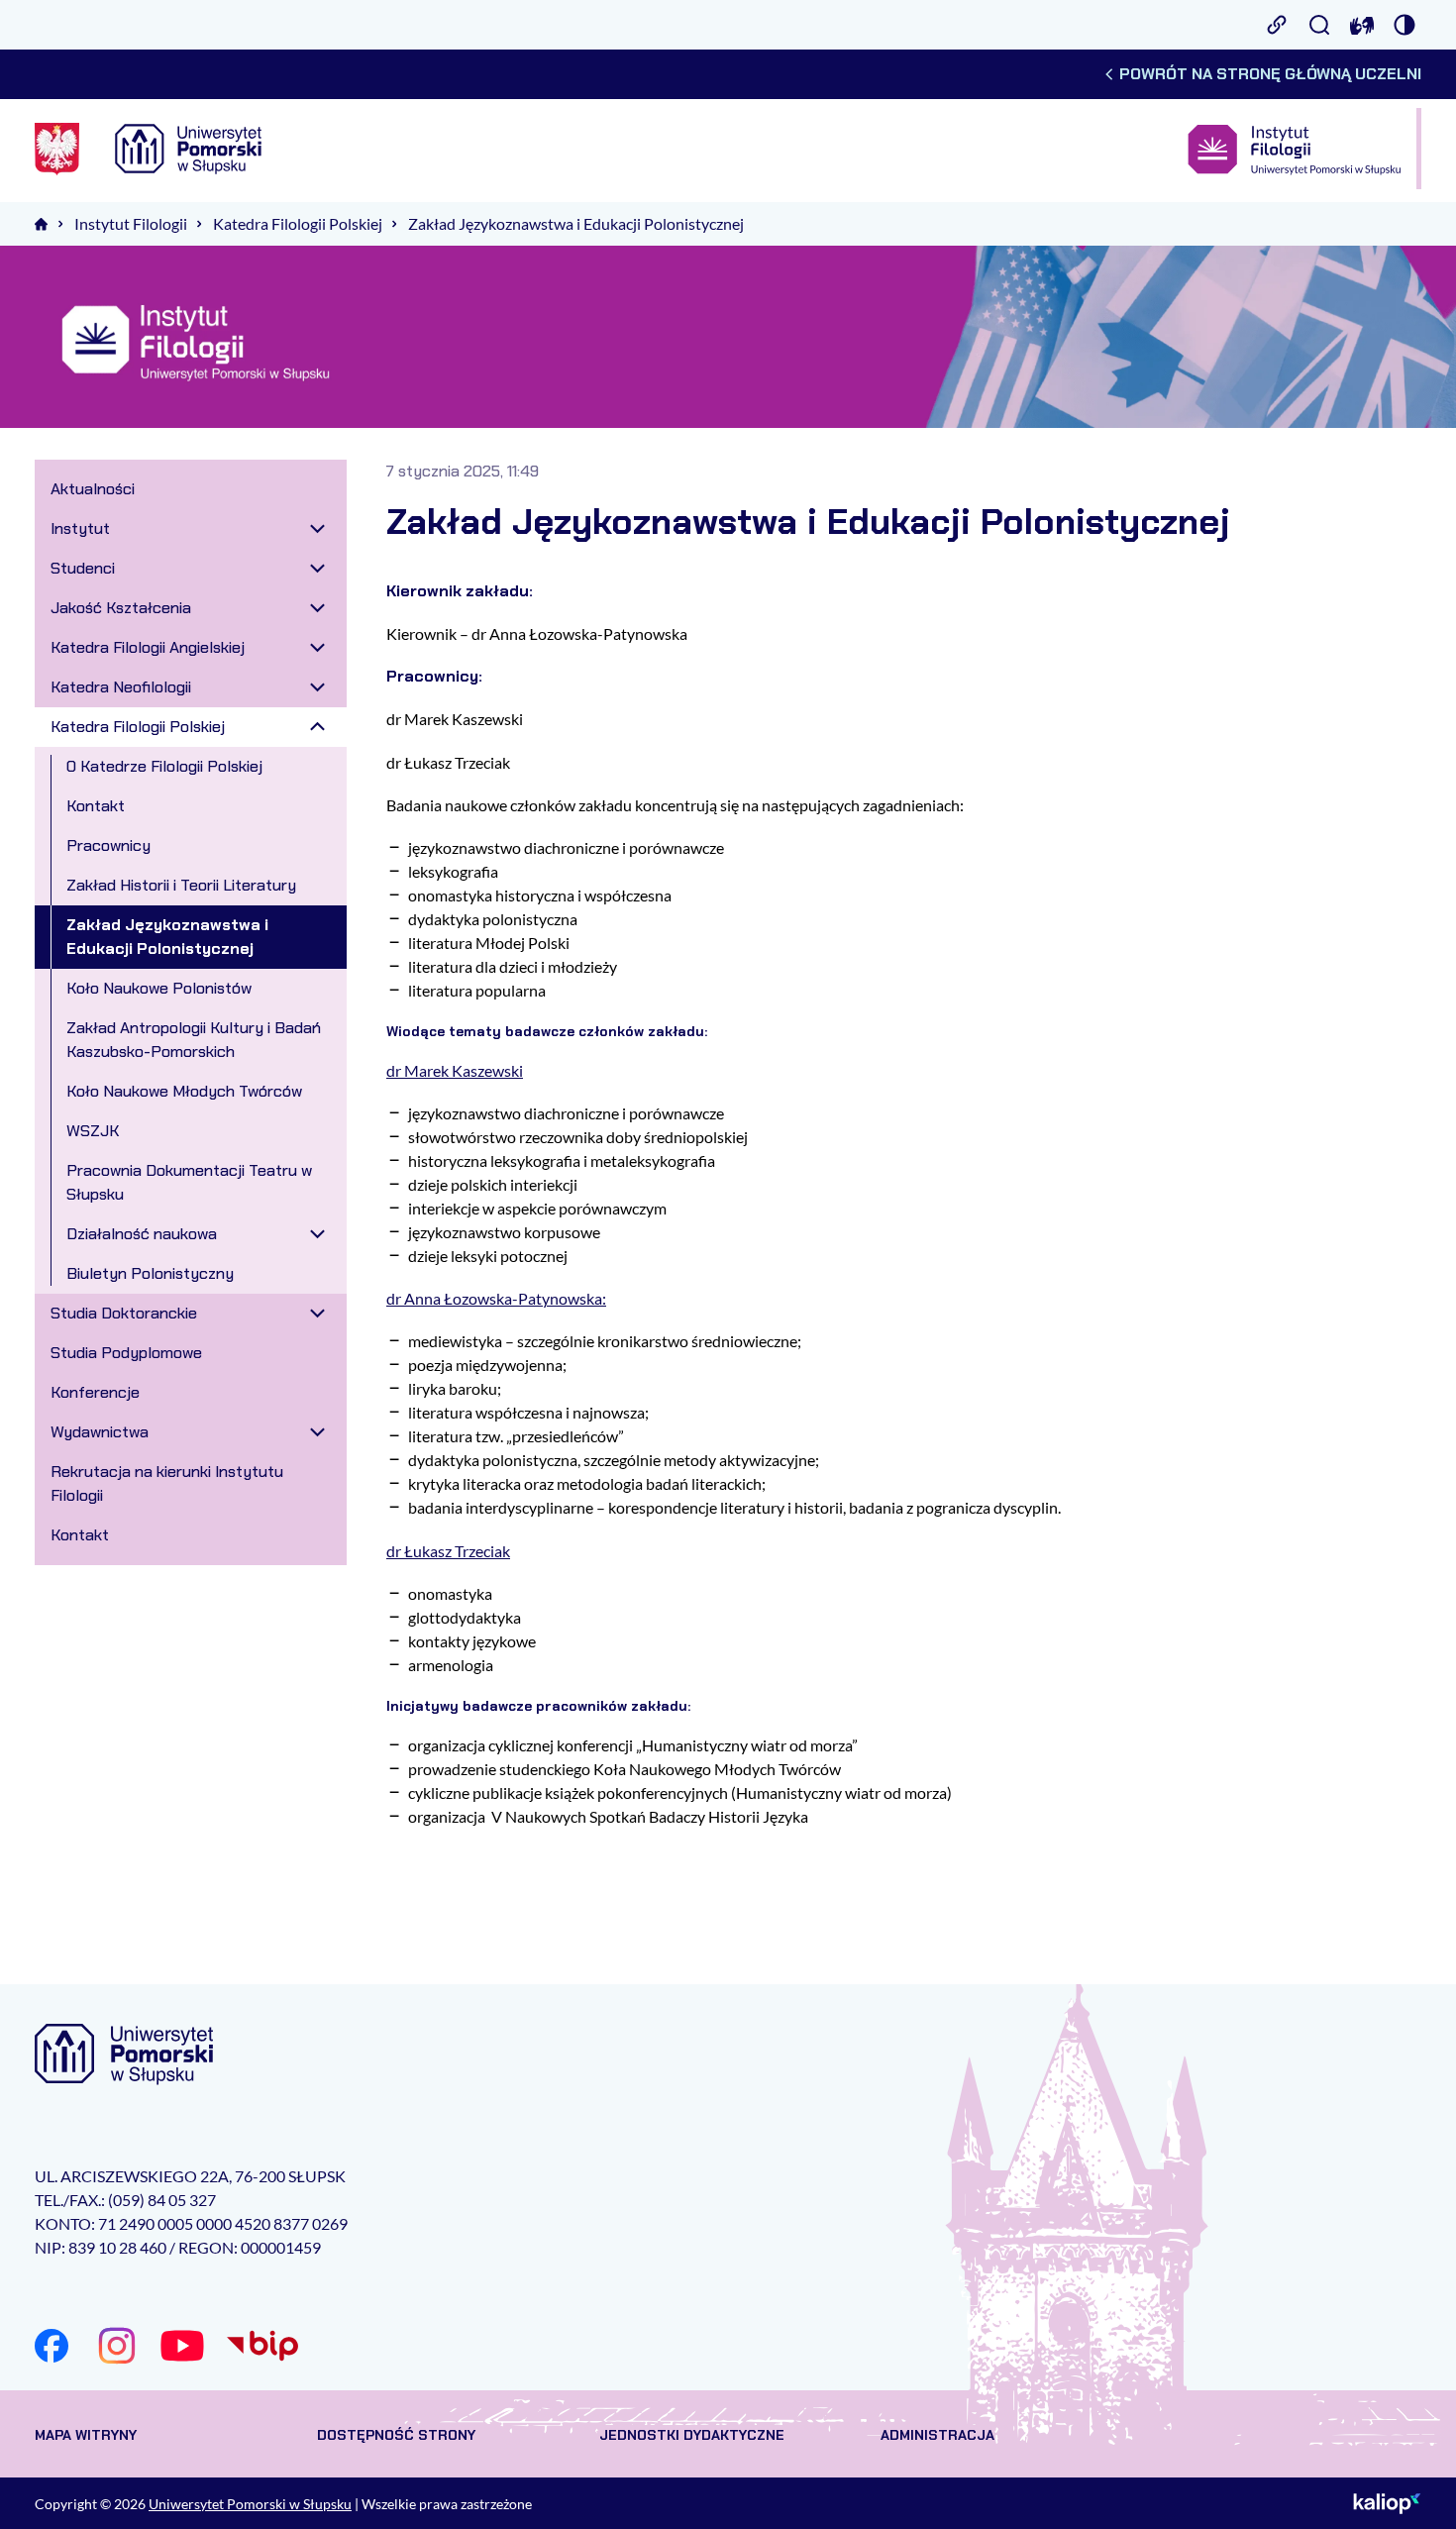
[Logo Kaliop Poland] (1387, 2503)
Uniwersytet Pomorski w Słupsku (250, 2504)
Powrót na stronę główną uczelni (1270, 74)
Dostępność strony (396, 2435)
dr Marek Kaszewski (455, 1070)
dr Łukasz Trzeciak (448, 1551)
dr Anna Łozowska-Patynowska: (496, 1298)
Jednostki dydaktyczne (692, 2435)
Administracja (937, 2435)
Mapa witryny (86, 2435)
